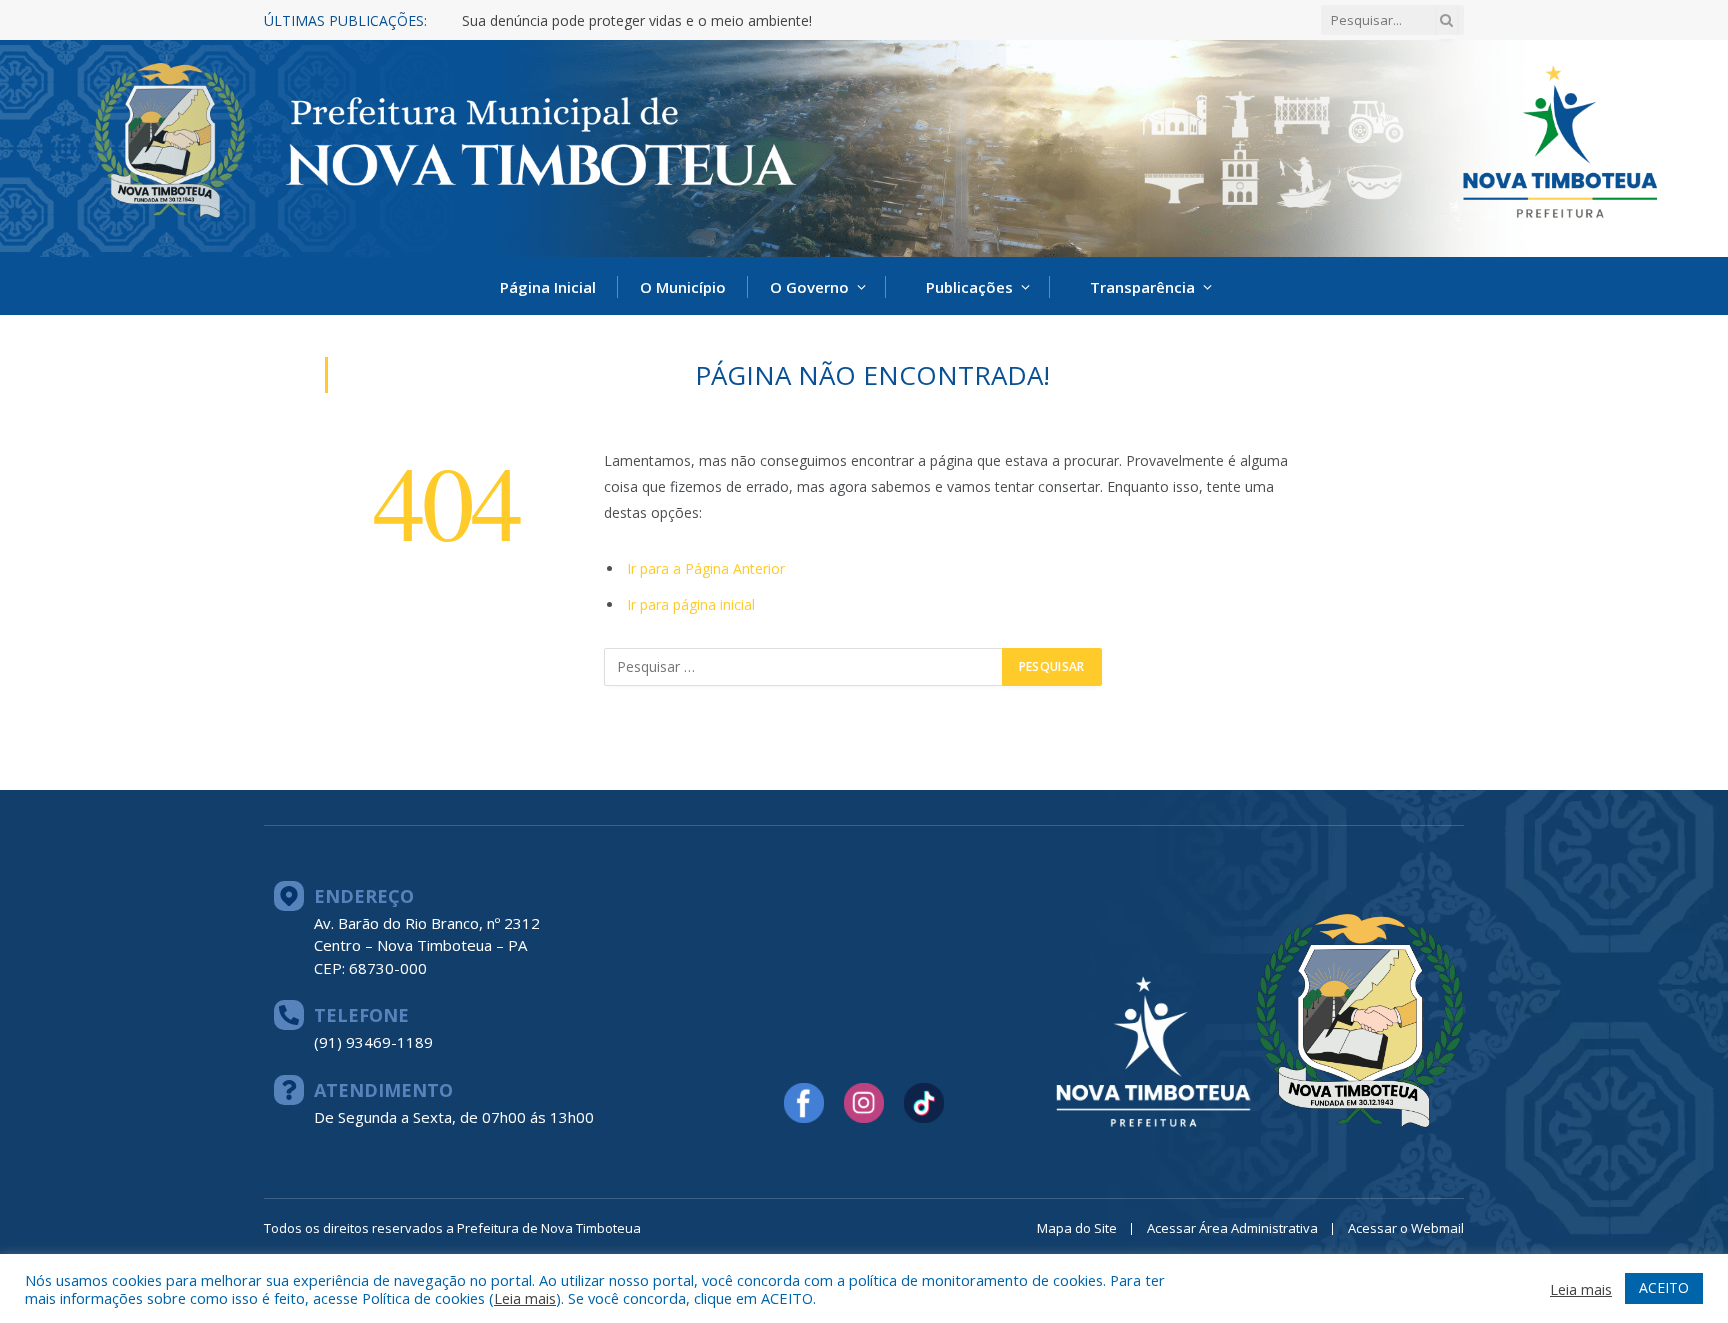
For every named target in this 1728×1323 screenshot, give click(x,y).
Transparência (1142, 287)
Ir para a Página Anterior (706, 568)
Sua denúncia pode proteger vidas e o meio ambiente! (637, 21)
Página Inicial (548, 287)
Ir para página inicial (691, 604)
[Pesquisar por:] (804, 667)
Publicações (969, 287)
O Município (683, 287)
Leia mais (525, 1298)
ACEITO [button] (1664, 1287)
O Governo (809, 287)
